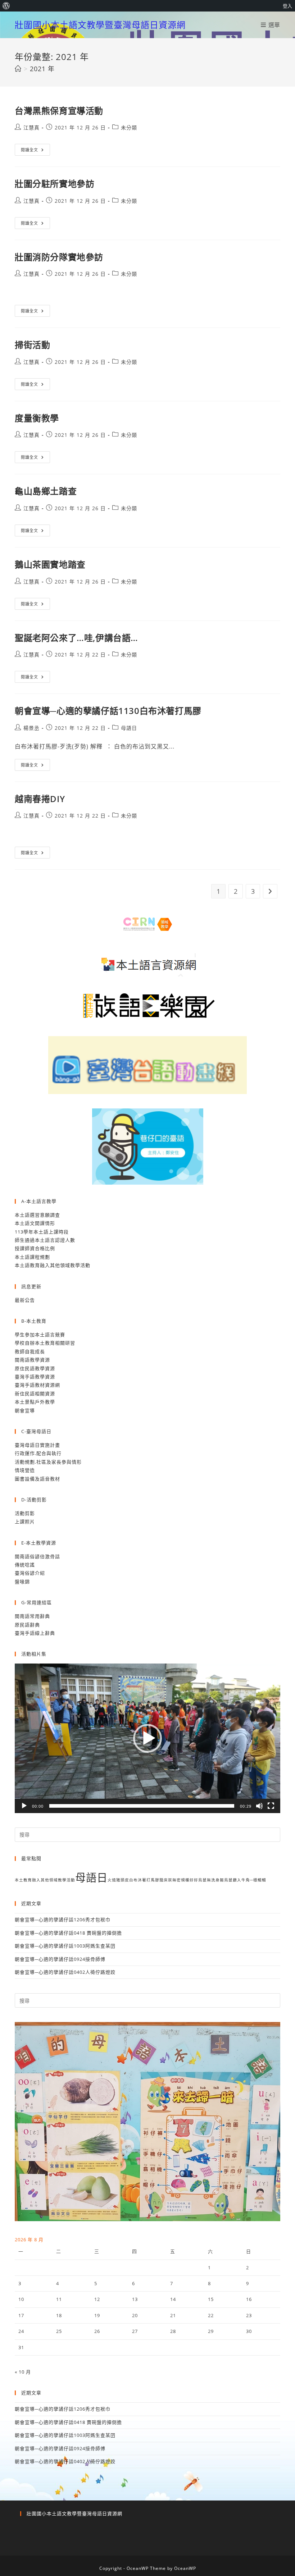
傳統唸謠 (25, 1565)
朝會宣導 (25, 1410)
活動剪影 (25, 1513)
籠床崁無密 (170, 1880)
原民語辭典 (27, 1625)
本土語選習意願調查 (37, 1215)
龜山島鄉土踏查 (46, 491)
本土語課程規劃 (32, 1257)
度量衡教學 (37, 418)
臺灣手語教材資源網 (37, 1385)
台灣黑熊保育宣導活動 (59, 111)
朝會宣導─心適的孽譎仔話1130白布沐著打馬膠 (108, 711)
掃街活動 (32, 345)
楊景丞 (31, 728)
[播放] (24, 1806)
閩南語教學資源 (32, 1360)
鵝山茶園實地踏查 (50, 564)
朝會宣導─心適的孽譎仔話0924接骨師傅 (60, 1959)
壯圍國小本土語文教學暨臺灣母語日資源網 (100, 25)
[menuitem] (6, 6)
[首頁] (18, 69)
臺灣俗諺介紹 (30, 1573)
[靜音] (259, 1806)
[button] (147, 1738)
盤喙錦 (22, 1582)
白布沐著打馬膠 (144, 1880)
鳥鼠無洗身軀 (211, 1880)
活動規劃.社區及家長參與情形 (48, 1462)
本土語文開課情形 (35, 1223)
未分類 (129, 127)
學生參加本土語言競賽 (40, 1335)
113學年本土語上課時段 (42, 1232)
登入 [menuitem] (287, 6)
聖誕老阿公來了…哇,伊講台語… (76, 638)
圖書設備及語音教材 (37, 1479)
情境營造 (25, 1470)
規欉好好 (190, 1880)
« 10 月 (23, 2372)
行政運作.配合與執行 (38, 1453)
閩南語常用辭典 (32, 1616)
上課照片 (25, 1522)
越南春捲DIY (40, 799)
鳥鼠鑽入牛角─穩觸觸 (245, 1880)
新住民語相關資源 (35, 1394)
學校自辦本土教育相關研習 (45, 1343)
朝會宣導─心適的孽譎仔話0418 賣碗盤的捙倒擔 (68, 1933)
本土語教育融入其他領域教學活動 (53, 1265)
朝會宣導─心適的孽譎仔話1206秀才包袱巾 (63, 1920)
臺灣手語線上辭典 (35, 1633)
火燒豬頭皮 (118, 1880)
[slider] (142, 1806)
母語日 (129, 728)
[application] (147, 1738)
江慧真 (31, 127)
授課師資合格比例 (35, 1248)
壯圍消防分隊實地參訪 (59, 257)
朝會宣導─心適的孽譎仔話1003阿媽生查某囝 (65, 1946)
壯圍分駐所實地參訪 (55, 184)
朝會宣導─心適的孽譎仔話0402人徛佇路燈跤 (65, 1972)
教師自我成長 (30, 1351)
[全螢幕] (271, 1806)
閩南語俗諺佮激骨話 (37, 1556)
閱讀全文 (32, 151)
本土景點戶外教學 (35, 1402)
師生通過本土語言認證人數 (45, 1240)
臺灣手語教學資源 (35, 1377)
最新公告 (25, 1300)
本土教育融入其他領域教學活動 (45, 1880)
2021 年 (42, 69)
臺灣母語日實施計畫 (37, 1445)
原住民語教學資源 (35, 1368)
